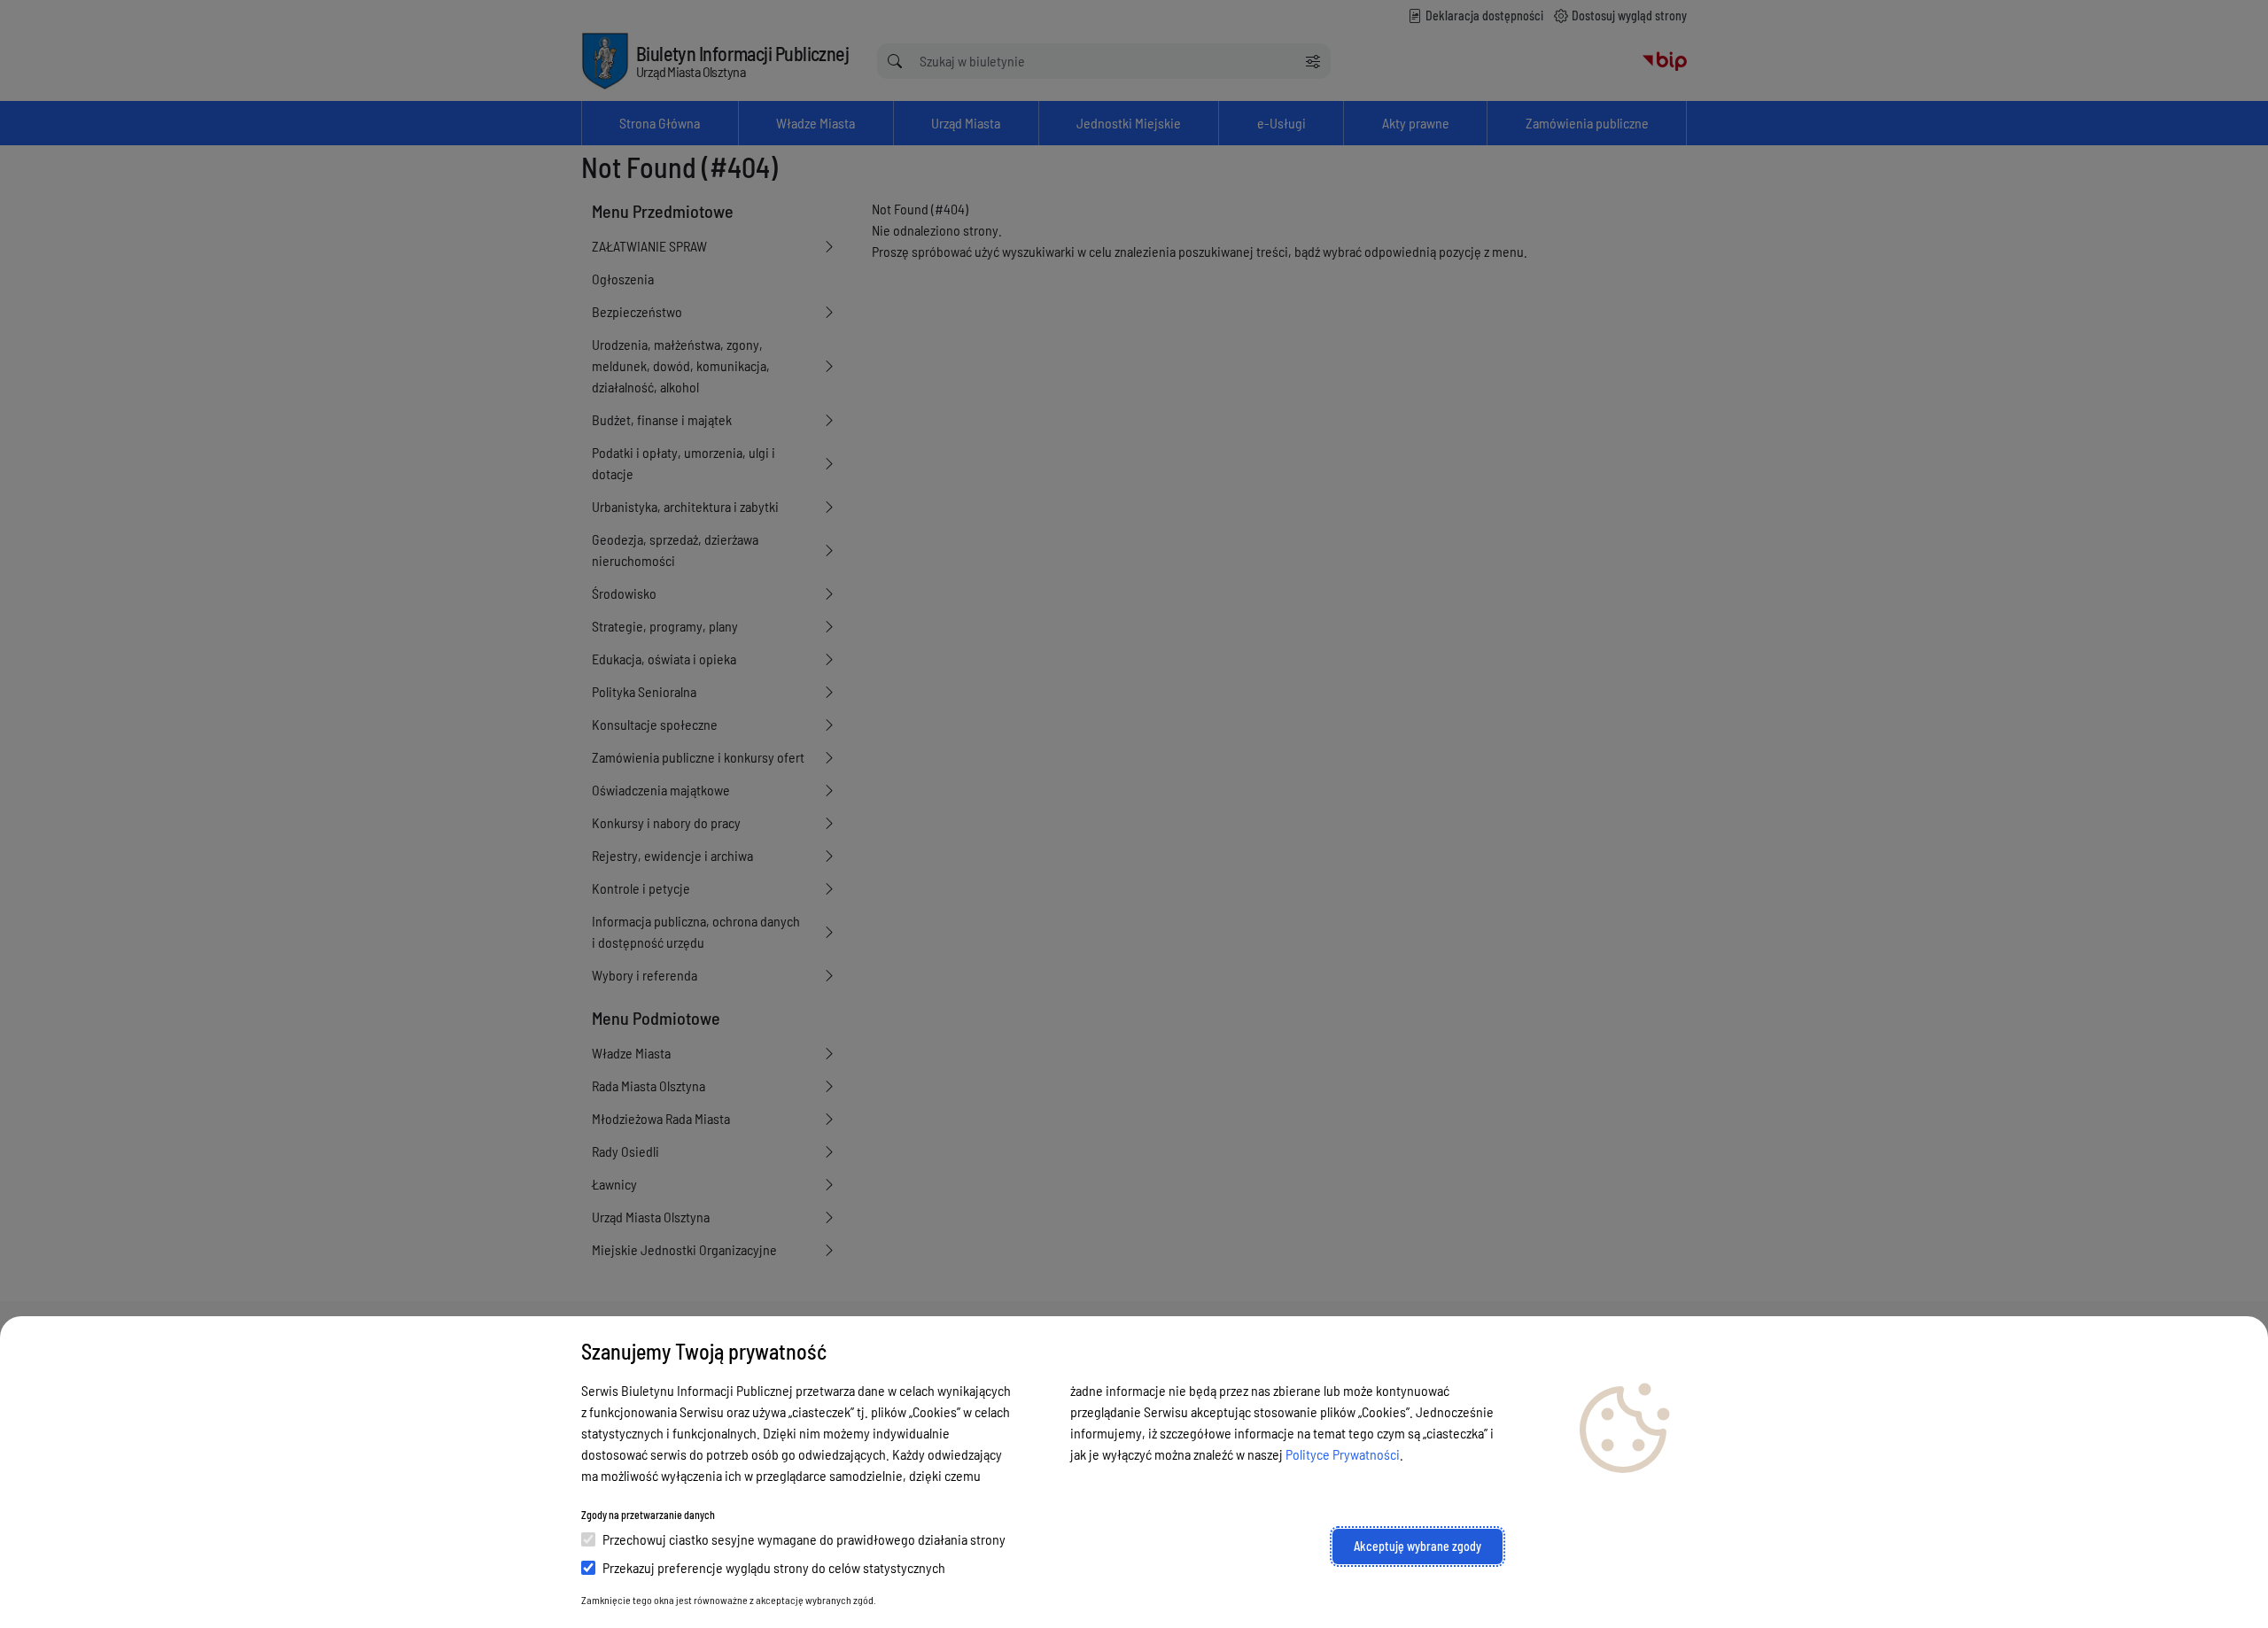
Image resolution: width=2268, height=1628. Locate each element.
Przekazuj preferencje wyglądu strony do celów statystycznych (774, 1567)
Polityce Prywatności (1343, 1454)
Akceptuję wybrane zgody (1417, 1546)
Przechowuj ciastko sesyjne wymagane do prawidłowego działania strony (804, 1539)
